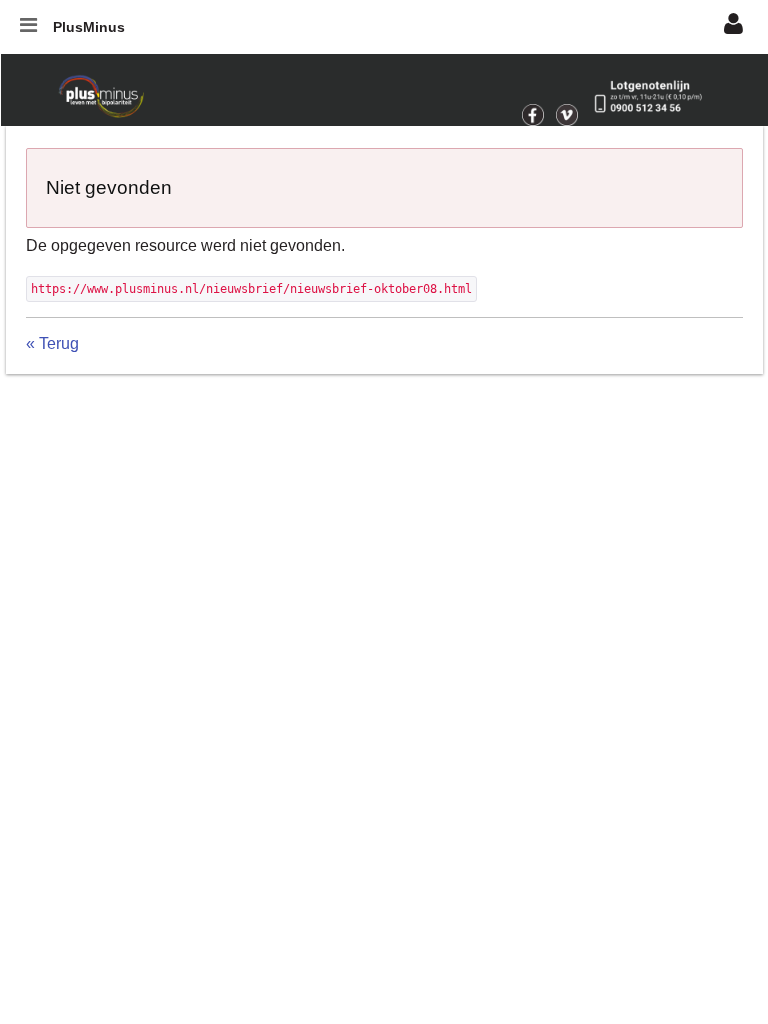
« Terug (52, 343)
